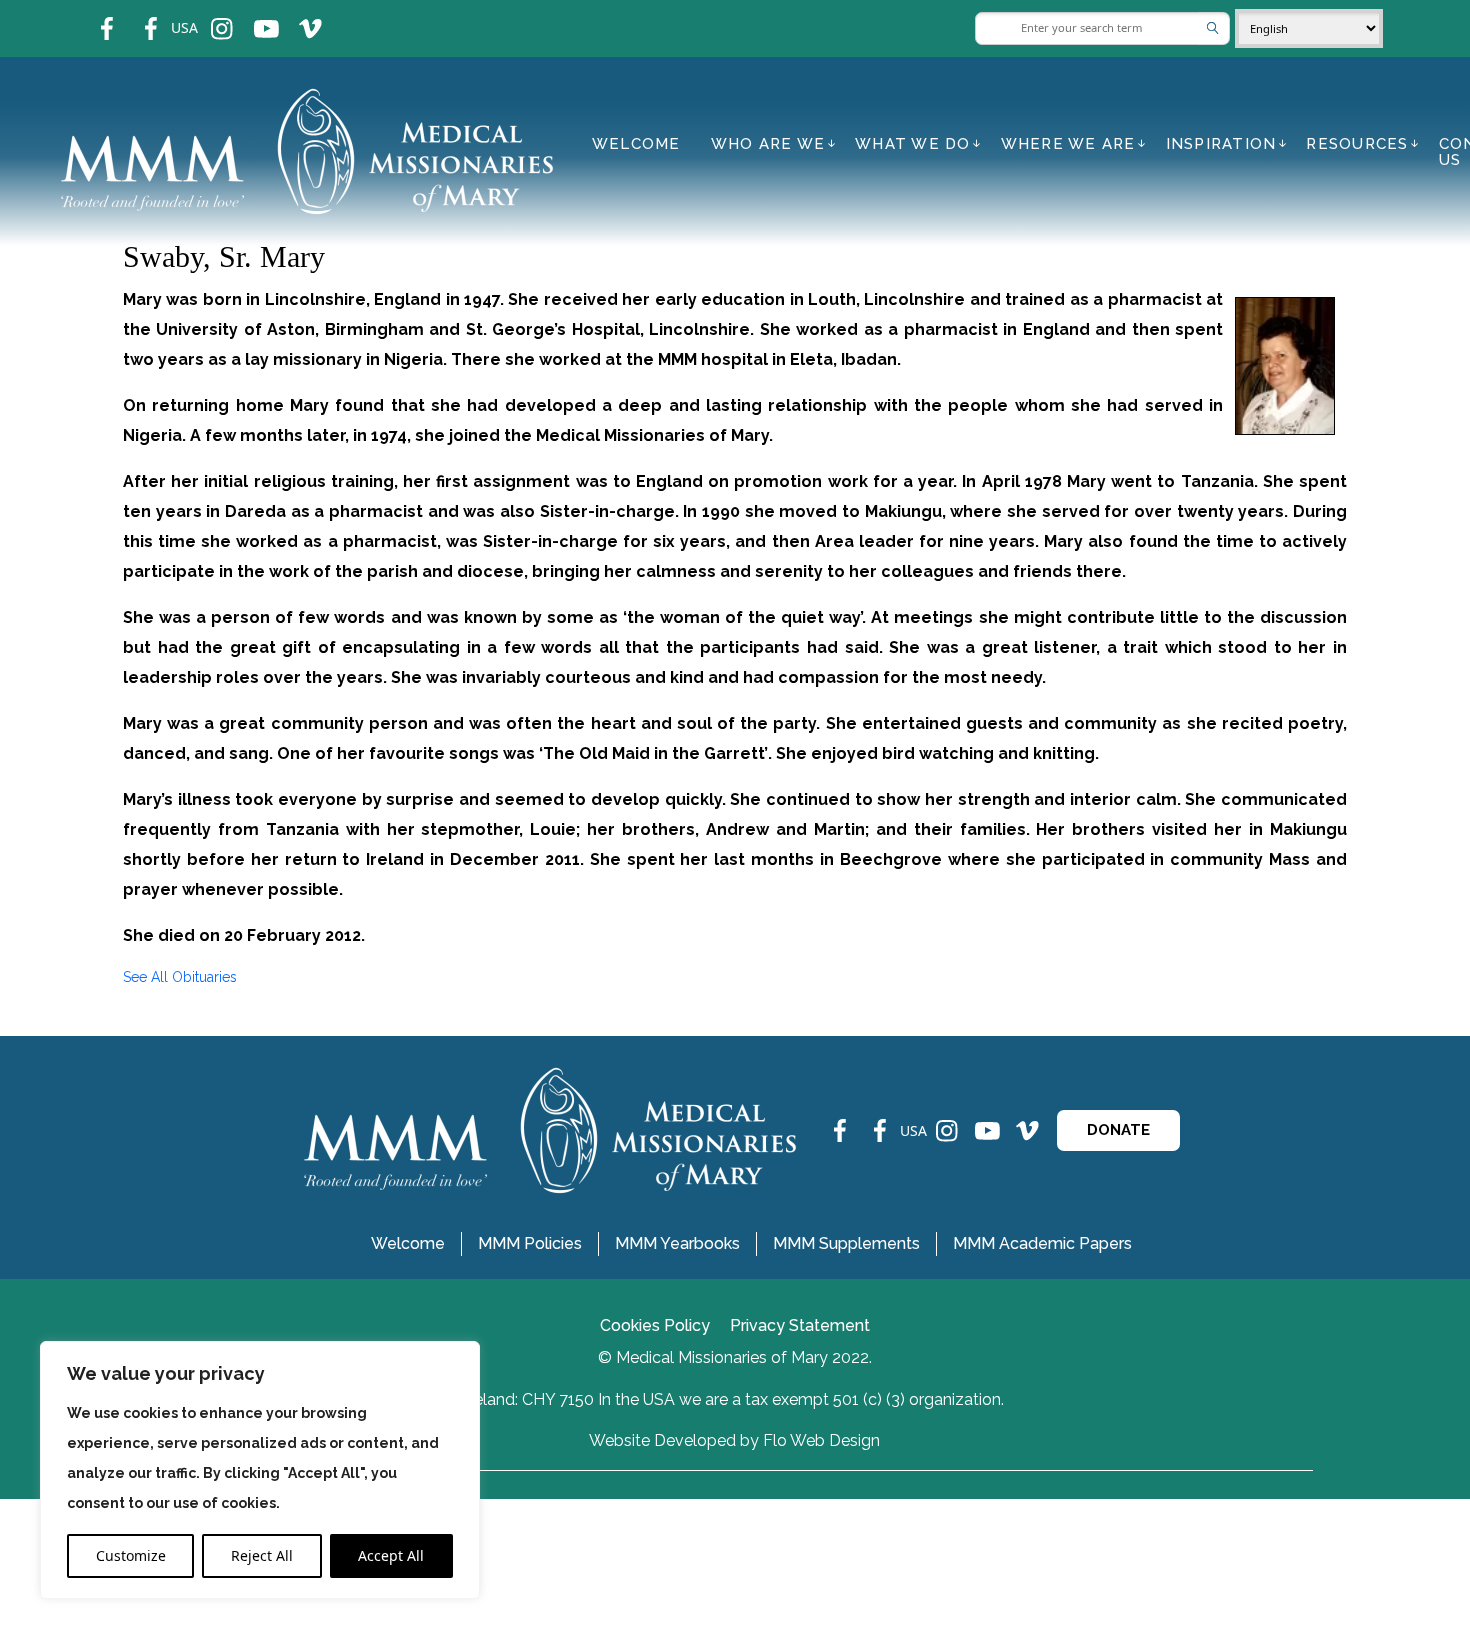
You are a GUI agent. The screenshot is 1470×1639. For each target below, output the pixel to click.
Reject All (262, 1555)
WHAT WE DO (913, 144)
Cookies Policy (655, 1325)
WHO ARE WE (768, 144)
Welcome (636, 144)
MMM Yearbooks (677, 1243)
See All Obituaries (180, 977)
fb (92, 15)
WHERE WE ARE (1068, 144)
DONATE (1118, 1130)
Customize (131, 1555)
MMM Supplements (846, 1243)
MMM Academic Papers (1042, 1243)
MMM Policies (530, 1243)
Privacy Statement (800, 1325)
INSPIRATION (1221, 144)
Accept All (391, 1555)
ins (208, 15)
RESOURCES (1357, 144)
